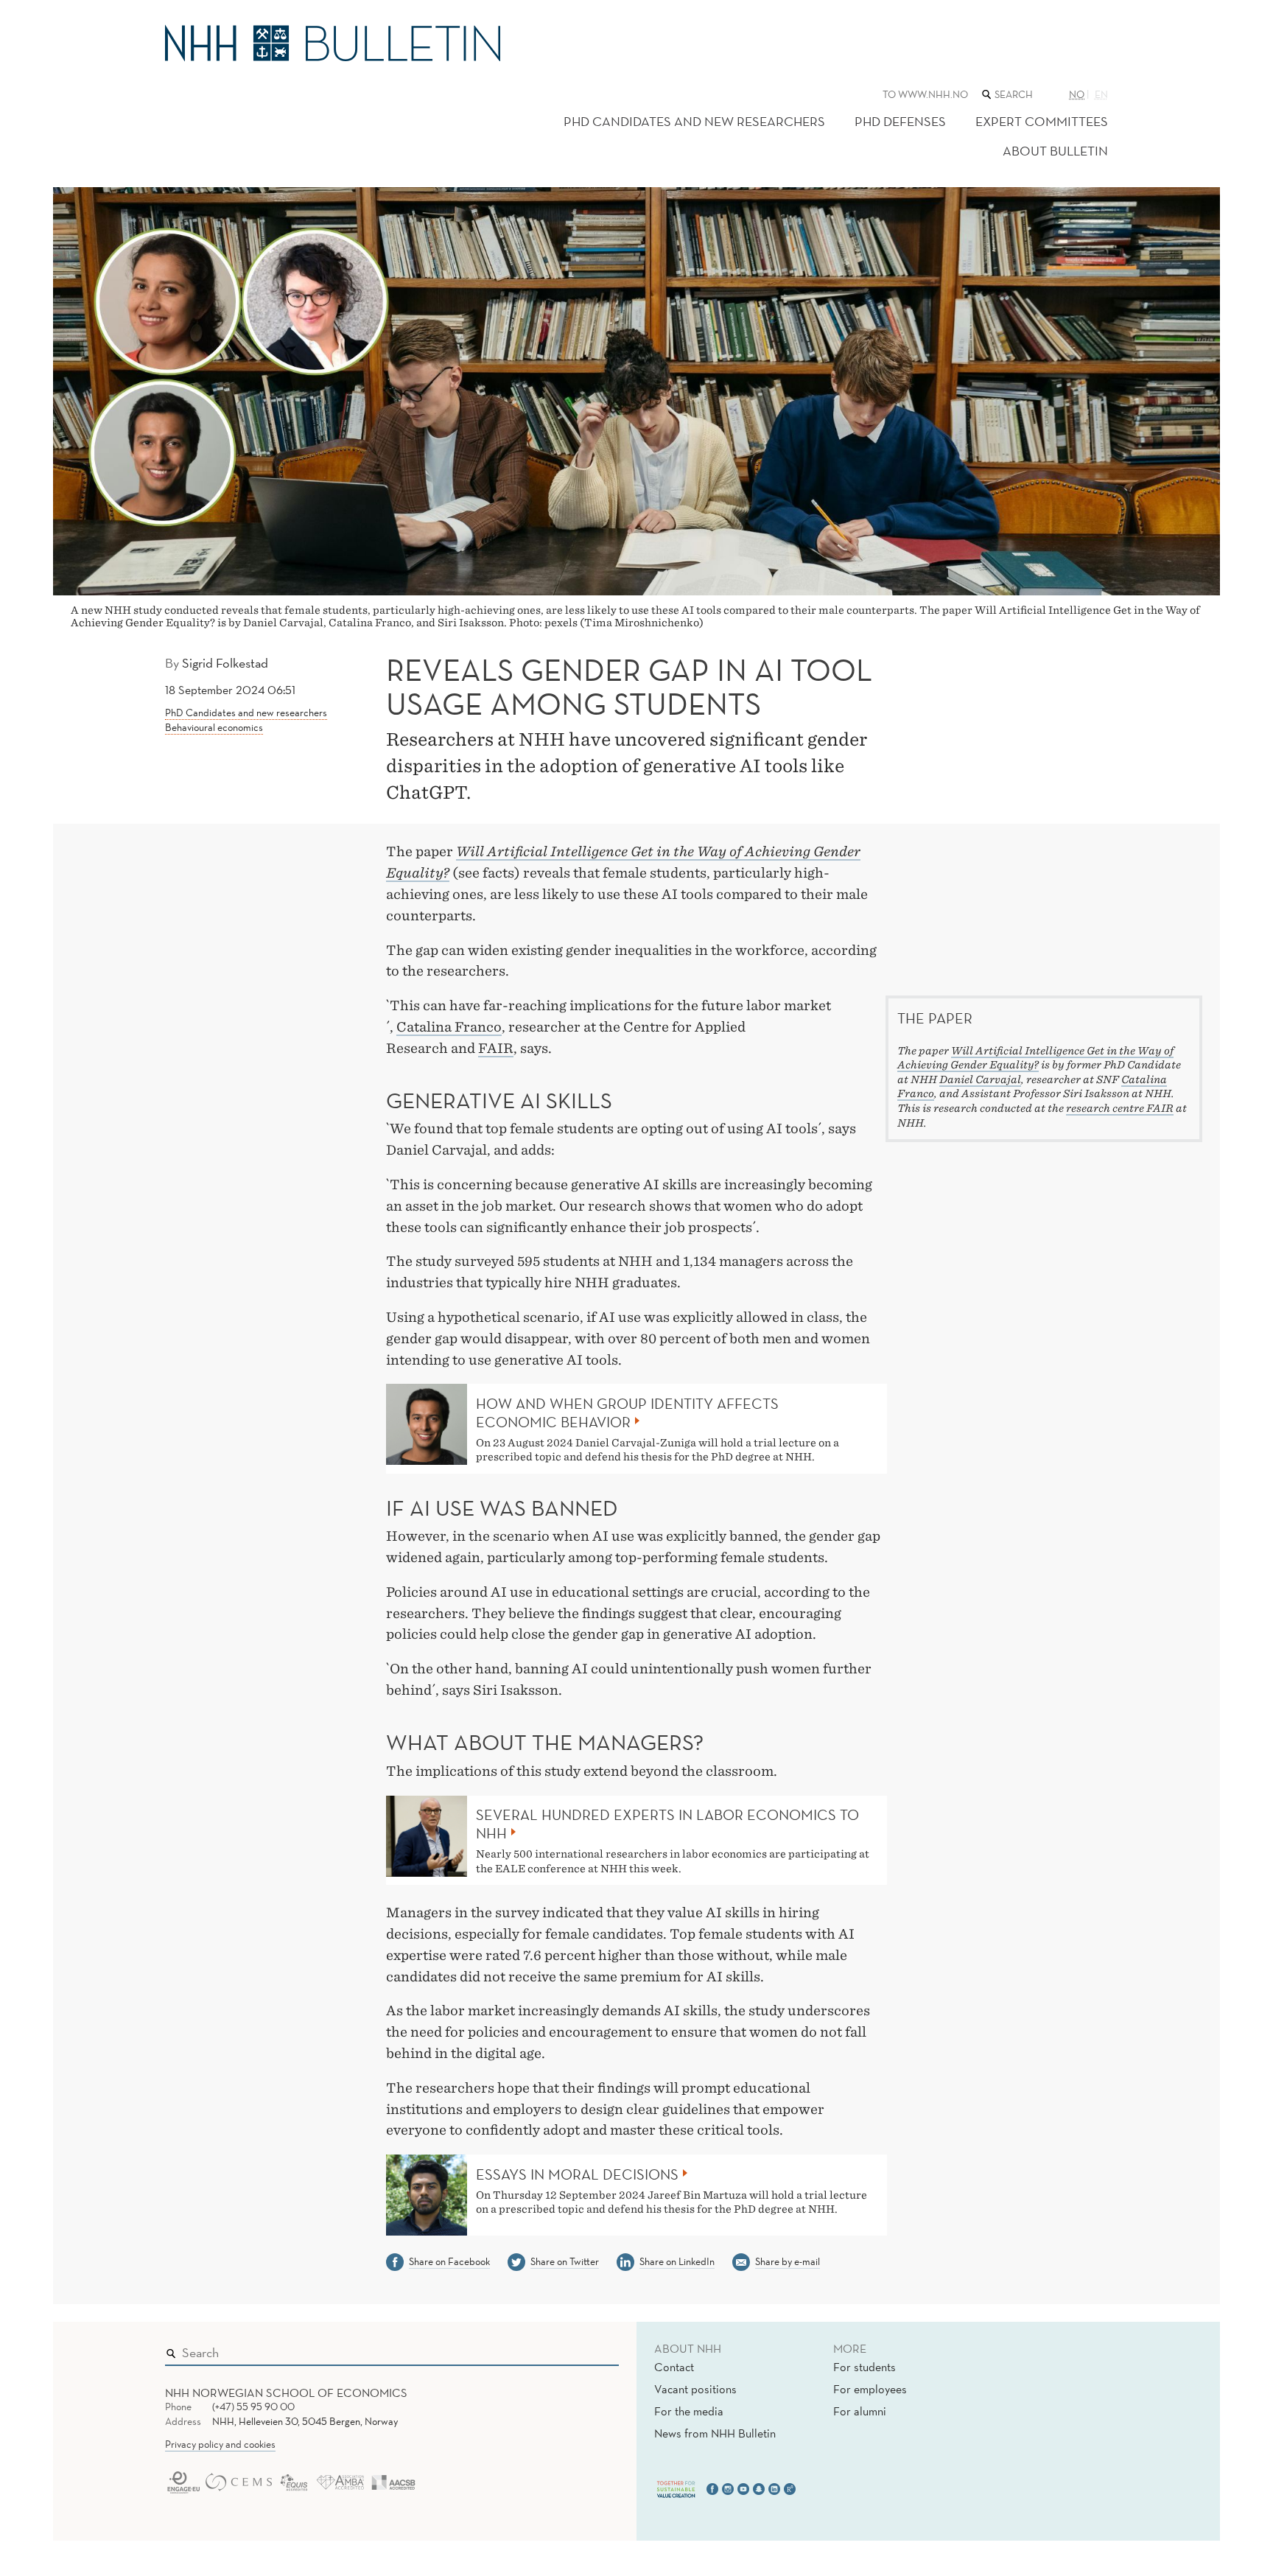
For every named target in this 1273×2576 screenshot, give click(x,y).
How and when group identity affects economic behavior (627, 1413)
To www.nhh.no (925, 94)
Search (586, 2349)
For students (865, 2367)
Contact (674, 2367)
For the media (689, 2411)
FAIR (496, 1048)
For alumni (860, 2411)
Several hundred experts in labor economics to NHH (667, 1824)
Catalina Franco (449, 1027)
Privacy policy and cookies (220, 2444)
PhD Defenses (900, 121)
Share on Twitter (565, 2261)
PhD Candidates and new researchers (694, 121)
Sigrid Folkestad (225, 663)
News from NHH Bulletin (715, 2433)
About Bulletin (1055, 151)
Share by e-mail (788, 2261)
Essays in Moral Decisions (577, 2174)
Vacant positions (695, 2389)
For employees (870, 2389)
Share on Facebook (449, 2261)
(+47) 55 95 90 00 (253, 2407)
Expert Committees (1042, 121)
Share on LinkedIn (677, 2261)
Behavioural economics (214, 727)
